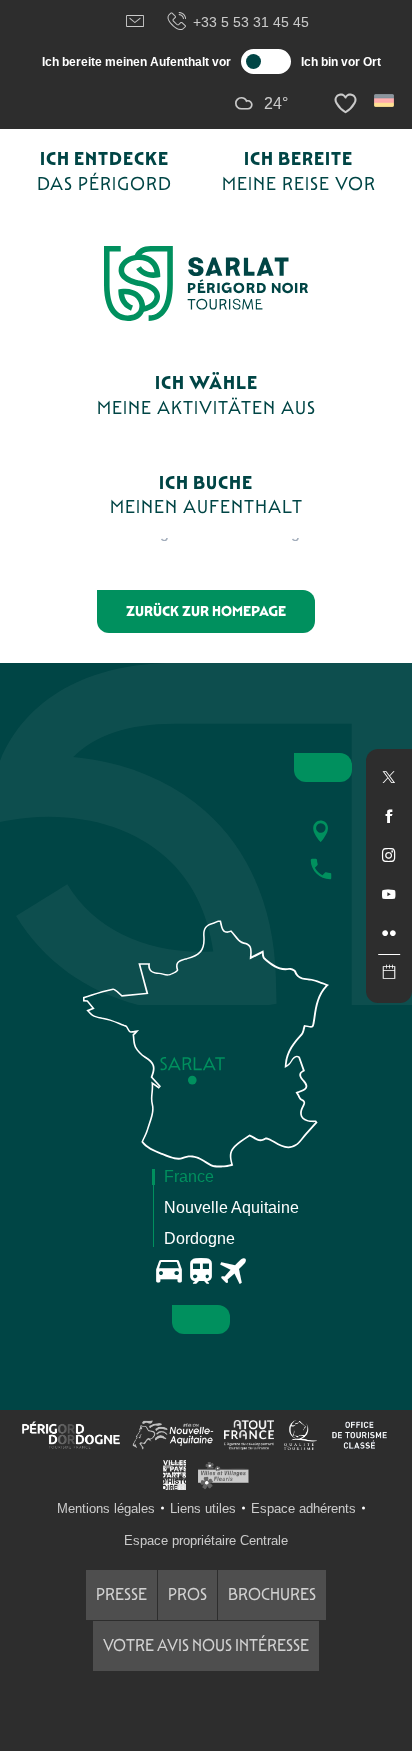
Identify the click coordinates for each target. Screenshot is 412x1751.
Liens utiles (203, 1508)
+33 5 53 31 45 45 (251, 22)
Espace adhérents (303, 1508)
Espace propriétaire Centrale (206, 1540)
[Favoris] (348, 103)
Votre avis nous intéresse (206, 1645)
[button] (385, 100)
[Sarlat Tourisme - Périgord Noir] (206, 283)
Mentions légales (106, 1508)
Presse (121, 1594)
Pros (187, 1594)
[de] (385, 100)
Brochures (272, 1594)
